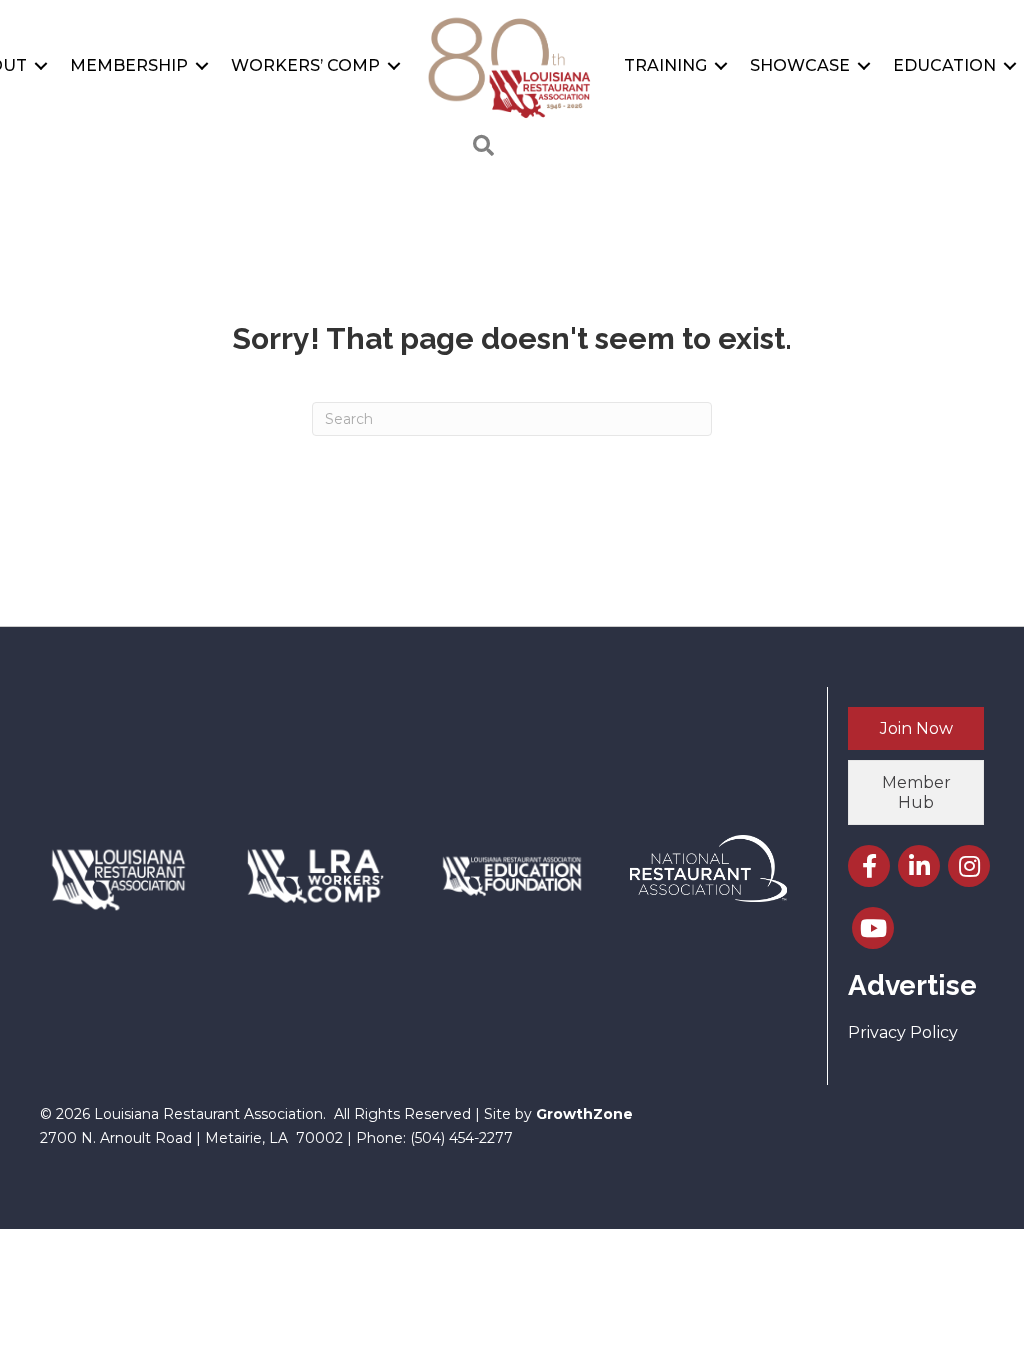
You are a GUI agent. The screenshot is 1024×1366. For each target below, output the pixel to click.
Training (665, 65)
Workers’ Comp (305, 65)
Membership (129, 65)
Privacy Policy (903, 1032)
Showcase (800, 65)
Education (944, 65)
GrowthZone (584, 1114)
